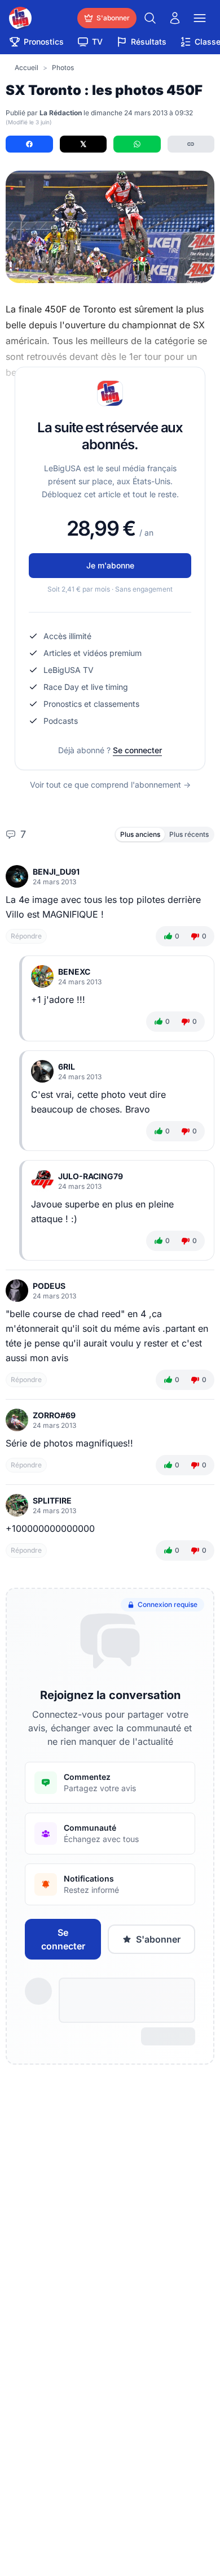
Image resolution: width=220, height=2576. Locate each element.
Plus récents (189, 834)
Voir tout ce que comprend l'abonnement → (110, 785)
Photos (63, 68)
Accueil (27, 68)
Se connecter (137, 750)
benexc (74, 972)
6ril (67, 1067)
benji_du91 (56, 872)
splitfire (52, 1500)
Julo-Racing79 (91, 1176)
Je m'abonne (110, 565)
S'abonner (158, 1939)
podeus (49, 1286)
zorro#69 (54, 1415)
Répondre (26, 936)
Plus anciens (140, 834)
